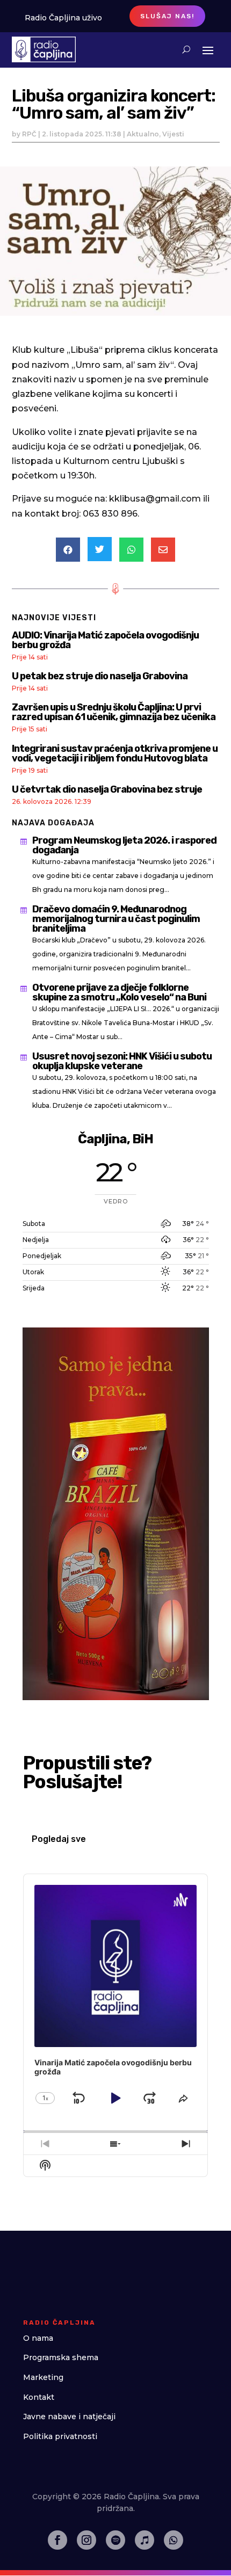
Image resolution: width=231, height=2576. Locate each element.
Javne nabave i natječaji (69, 2417)
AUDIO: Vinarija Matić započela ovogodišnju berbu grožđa (105, 640)
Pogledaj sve (59, 1839)
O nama (38, 2338)
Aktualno (143, 134)
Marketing (43, 2377)
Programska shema (61, 2357)
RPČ (29, 134)
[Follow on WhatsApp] (174, 2540)
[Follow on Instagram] (86, 2540)
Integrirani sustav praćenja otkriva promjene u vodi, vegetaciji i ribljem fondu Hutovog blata (115, 753)
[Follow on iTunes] (145, 2540)
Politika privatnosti (60, 2436)
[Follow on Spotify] (115, 2540)
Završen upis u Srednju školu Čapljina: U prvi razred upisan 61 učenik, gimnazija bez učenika (114, 712)
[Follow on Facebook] (57, 2540)
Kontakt (39, 2397)
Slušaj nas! (167, 16)
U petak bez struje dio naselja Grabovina (100, 676)
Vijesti (173, 134)
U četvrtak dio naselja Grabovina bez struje (107, 789)
